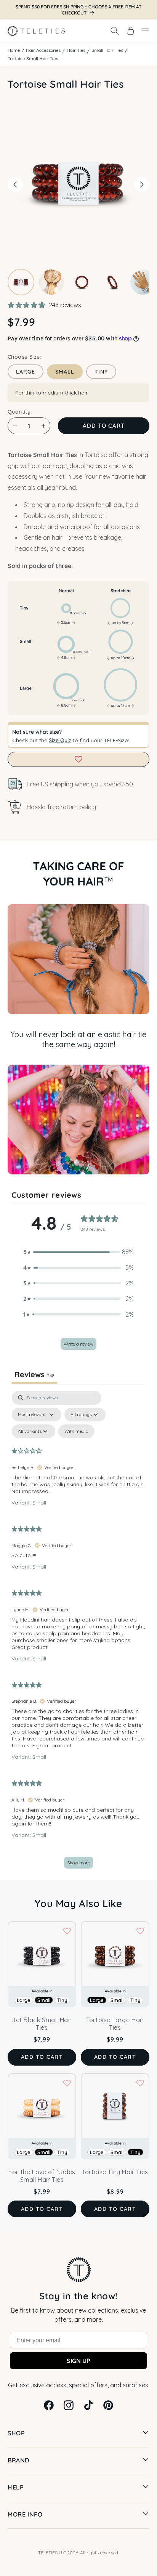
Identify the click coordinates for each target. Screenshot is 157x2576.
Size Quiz (60, 740)
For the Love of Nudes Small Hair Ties (42, 2176)
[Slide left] (15, 184)
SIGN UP (78, 2361)
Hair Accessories (43, 50)
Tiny (101, 372)
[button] (115, 31)
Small (65, 372)
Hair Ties (76, 50)
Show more (78, 1863)
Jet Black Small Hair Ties (42, 2024)
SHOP (16, 2433)
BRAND (18, 2460)
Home (14, 50)
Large (26, 372)
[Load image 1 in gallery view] (21, 282)
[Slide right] (142, 184)
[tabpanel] (78, 1633)
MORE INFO (25, 2514)
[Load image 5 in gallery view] (143, 282)
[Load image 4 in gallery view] (112, 282)
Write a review (78, 1344)
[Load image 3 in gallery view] (82, 282)
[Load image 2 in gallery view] (51, 282)
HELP (16, 2487)
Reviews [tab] (34, 1374)
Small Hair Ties (107, 50)
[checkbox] (76, 1431)
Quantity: (20, 412)
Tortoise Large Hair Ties (115, 2024)
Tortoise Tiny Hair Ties (115, 2172)
